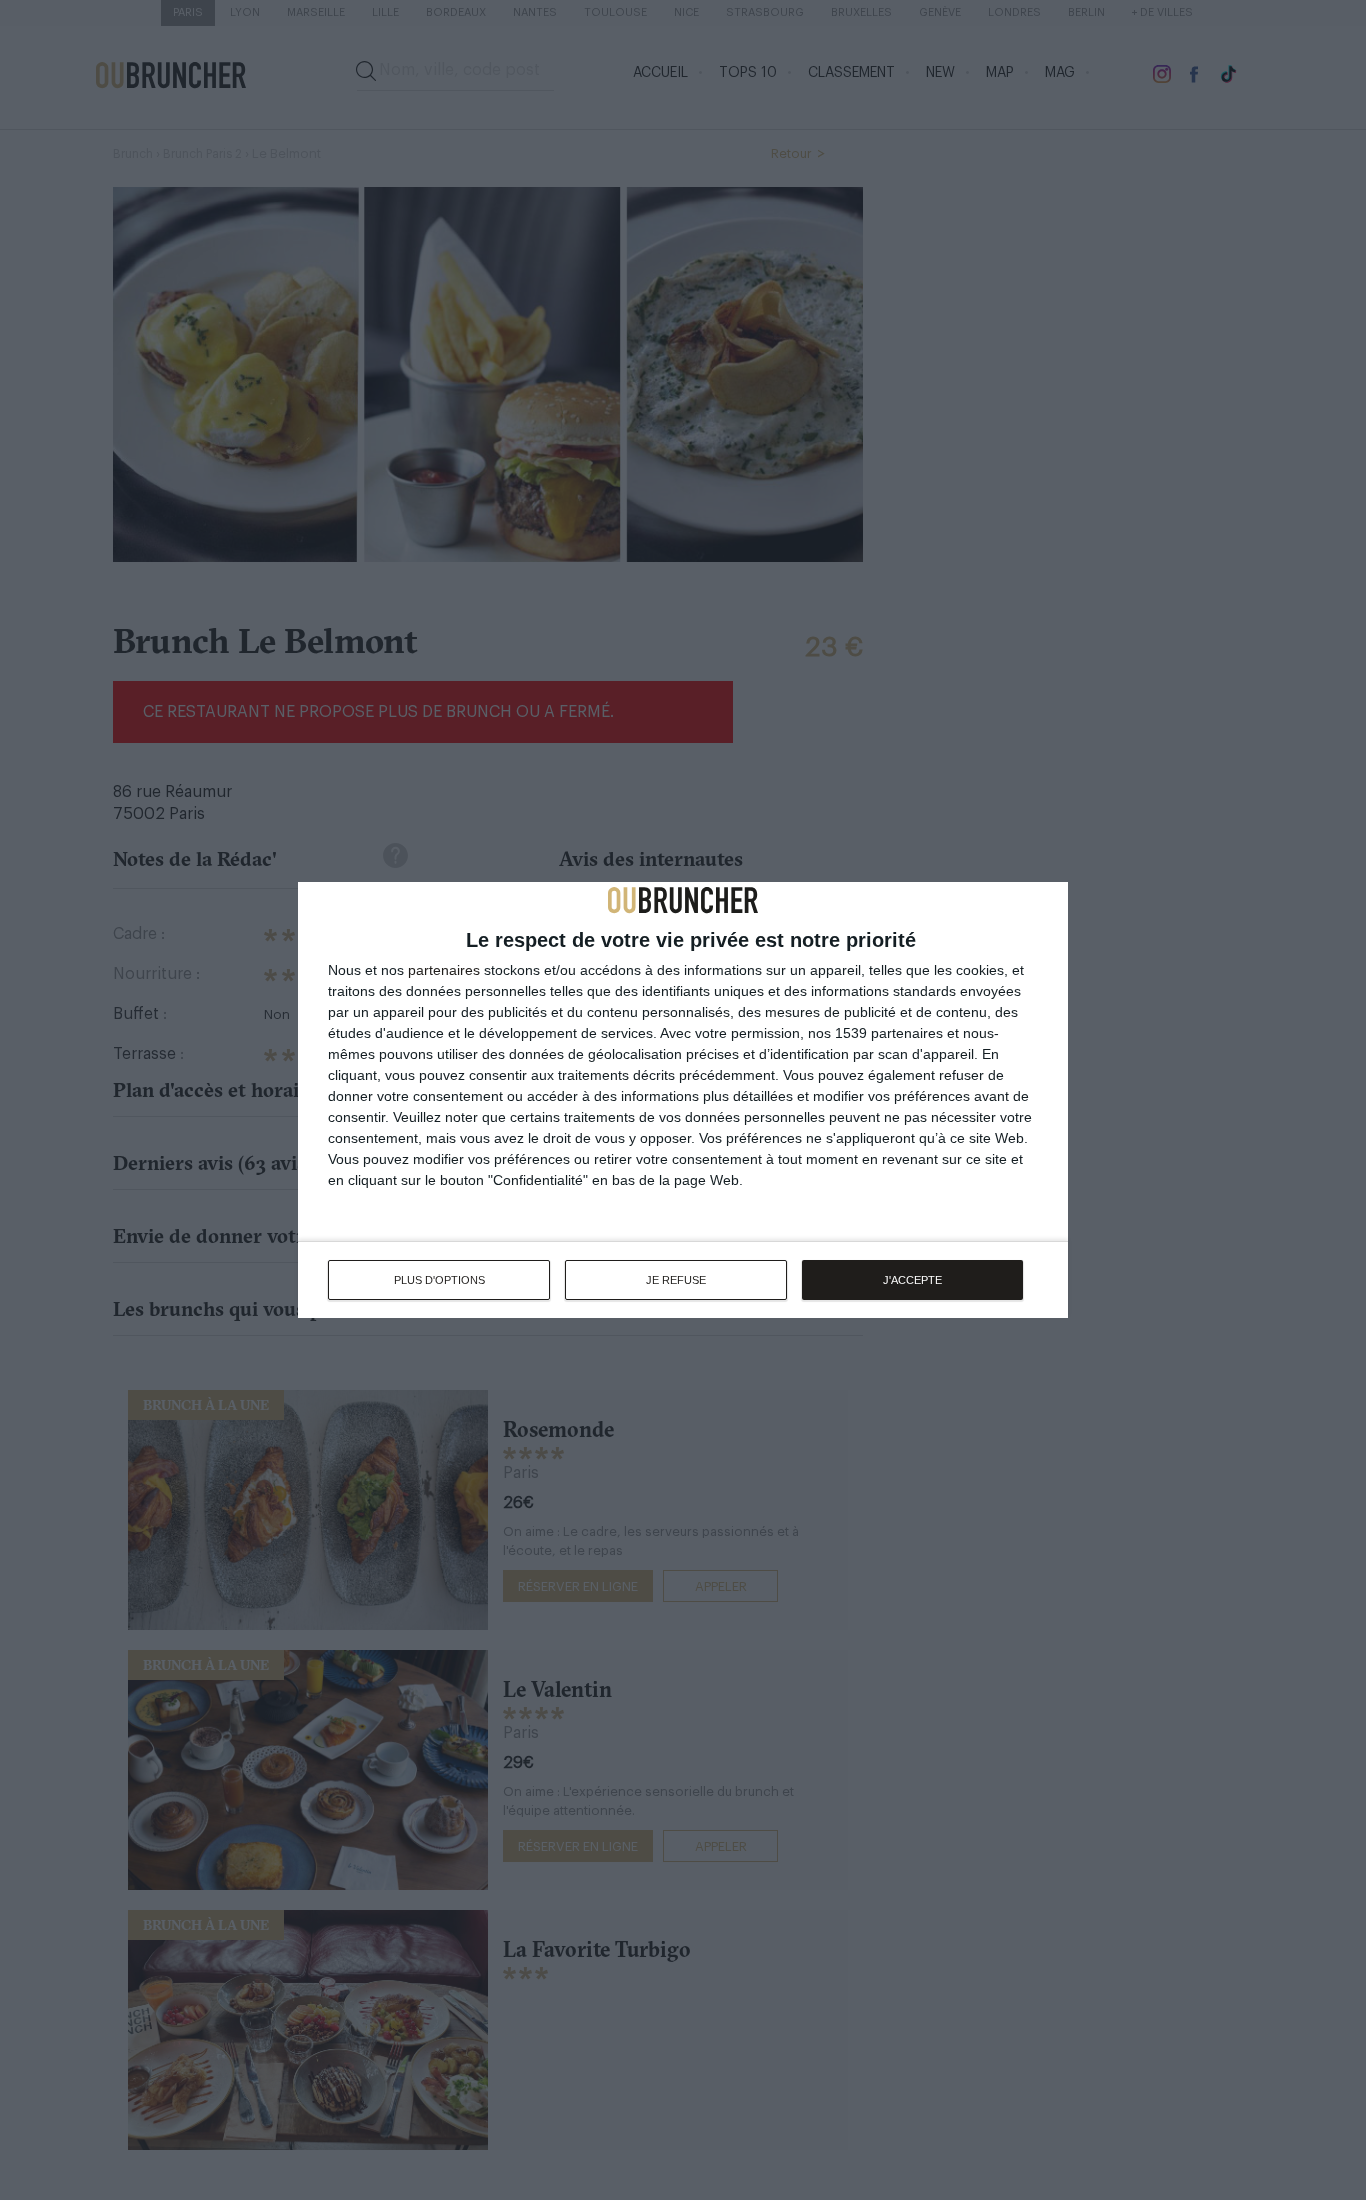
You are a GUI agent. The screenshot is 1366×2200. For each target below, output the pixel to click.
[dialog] (683, 1100)
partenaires (444, 970)
